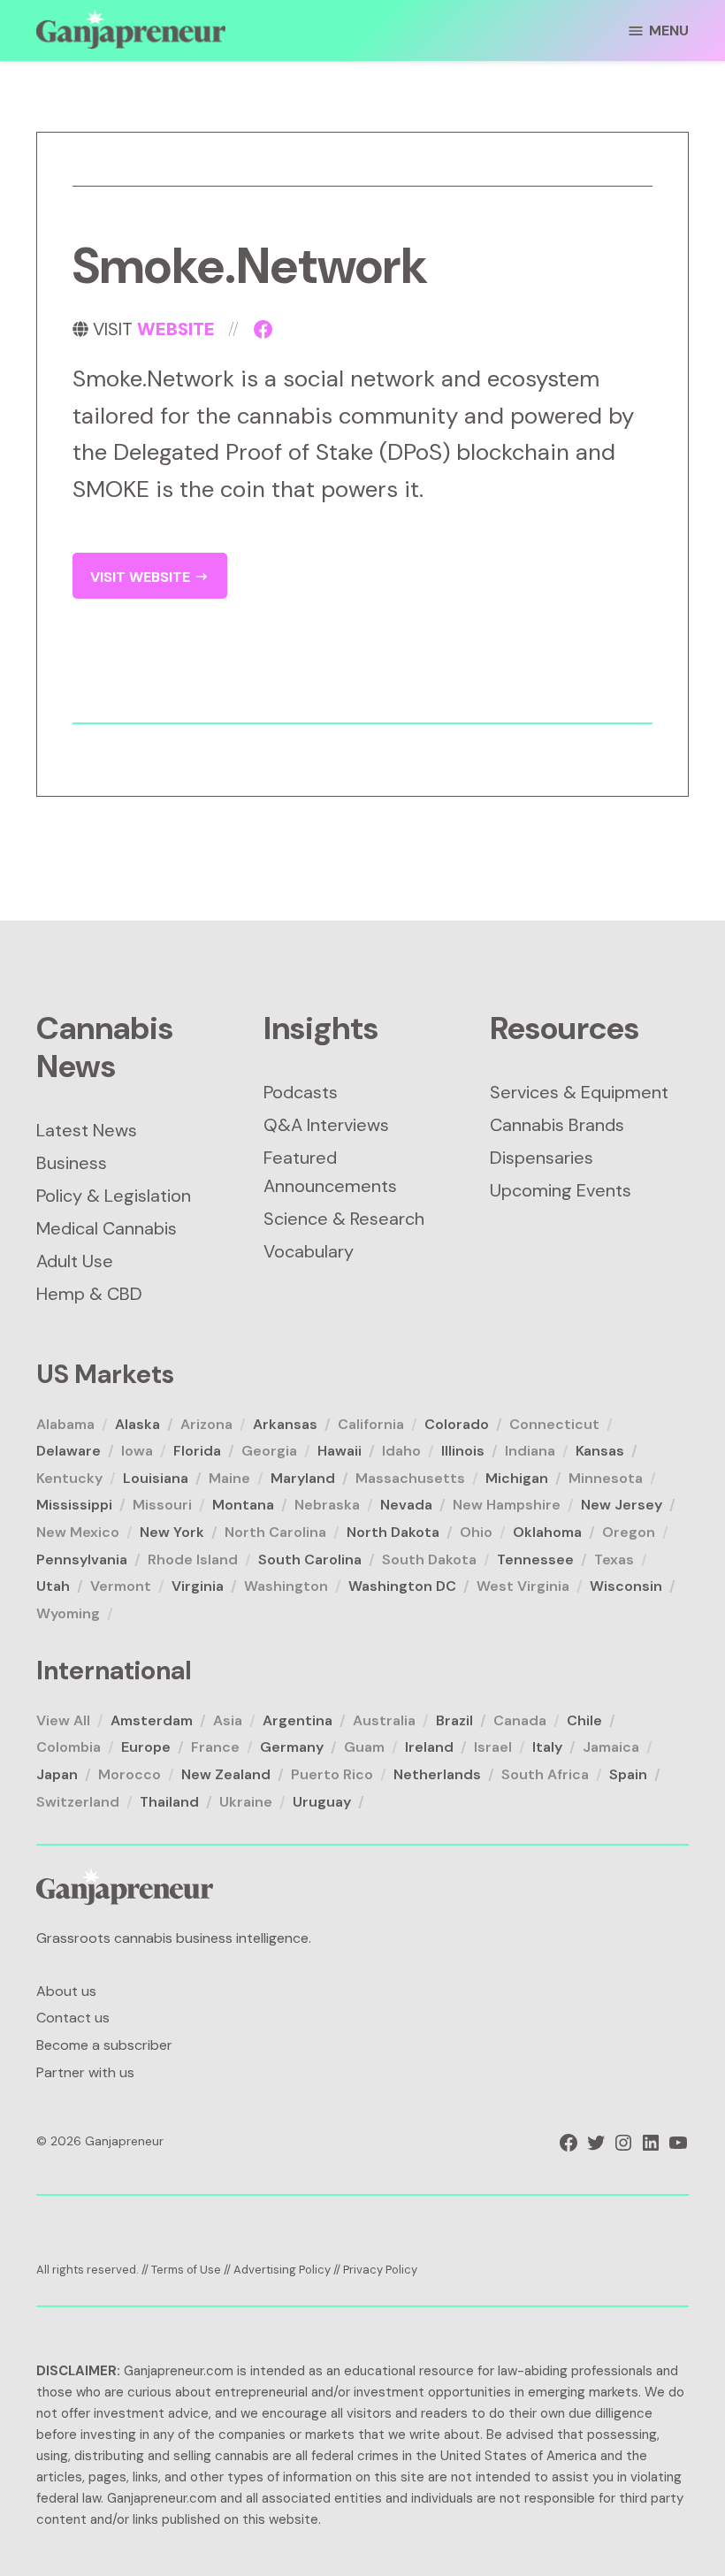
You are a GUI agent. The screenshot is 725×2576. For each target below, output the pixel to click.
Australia (384, 1720)
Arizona (206, 1424)
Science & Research (344, 1219)
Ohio (476, 1532)
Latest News (87, 1130)
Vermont (121, 1586)
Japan (57, 1774)
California (371, 1424)
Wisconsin (626, 1586)
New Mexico (78, 1532)
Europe (146, 1747)
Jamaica (611, 1747)
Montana (243, 1505)
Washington (286, 1586)
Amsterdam (152, 1720)
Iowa (137, 1451)
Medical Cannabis (107, 1228)
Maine (229, 1478)
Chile (584, 1720)
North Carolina (275, 1532)
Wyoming (68, 1613)
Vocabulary (309, 1251)
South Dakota (429, 1559)
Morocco (130, 1774)
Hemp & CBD (89, 1294)
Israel (493, 1747)
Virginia (198, 1586)
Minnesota (606, 1478)
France (215, 1747)
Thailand (169, 1802)
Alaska (137, 1424)
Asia (228, 1720)
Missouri (162, 1505)
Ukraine (246, 1802)
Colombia (69, 1747)
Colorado (457, 1424)
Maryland (303, 1478)
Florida (197, 1451)
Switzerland (78, 1802)
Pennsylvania (82, 1559)
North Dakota (393, 1532)
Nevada (406, 1505)
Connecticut (554, 1424)
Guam (364, 1747)
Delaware (69, 1451)
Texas (614, 1559)
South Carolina (310, 1559)
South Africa (545, 1774)
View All (63, 1720)
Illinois (463, 1451)
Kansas (600, 1451)
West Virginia (523, 1586)
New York (172, 1532)
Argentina (298, 1720)
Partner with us (85, 2072)
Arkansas (285, 1424)
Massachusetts (410, 1478)
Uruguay (322, 1802)
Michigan (517, 1478)
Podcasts (301, 1092)
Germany (292, 1747)
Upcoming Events (561, 1190)
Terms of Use (186, 2270)
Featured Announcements (330, 1172)
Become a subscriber (104, 2045)
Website (176, 329)
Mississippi (74, 1505)
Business (72, 1163)
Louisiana (156, 1478)
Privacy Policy (380, 2270)
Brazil (454, 1720)
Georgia (269, 1451)
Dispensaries (542, 1158)
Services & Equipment (579, 1092)
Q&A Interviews (326, 1125)
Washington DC (402, 1586)
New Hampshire (507, 1505)
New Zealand (226, 1774)
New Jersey (622, 1505)
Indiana (530, 1451)
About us (66, 1991)
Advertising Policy (282, 2270)
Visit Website (142, 577)
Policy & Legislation (114, 1196)
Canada (520, 1720)
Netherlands (437, 1774)
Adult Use (75, 1261)
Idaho (401, 1451)
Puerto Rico (332, 1774)
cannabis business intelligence (211, 1938)
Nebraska (327, 1505)
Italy (547, 1747)
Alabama (65, 1424)
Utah (53, 1586)
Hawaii (340, 1451)
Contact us (73, 2018)
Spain (628, 1774)
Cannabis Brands (557, 1125)
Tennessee (535, 1559)
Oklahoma (547, 1532)
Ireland (429, 1747)
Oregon (629, 1532)
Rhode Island (193, 1559)
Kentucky (69, 1478)
